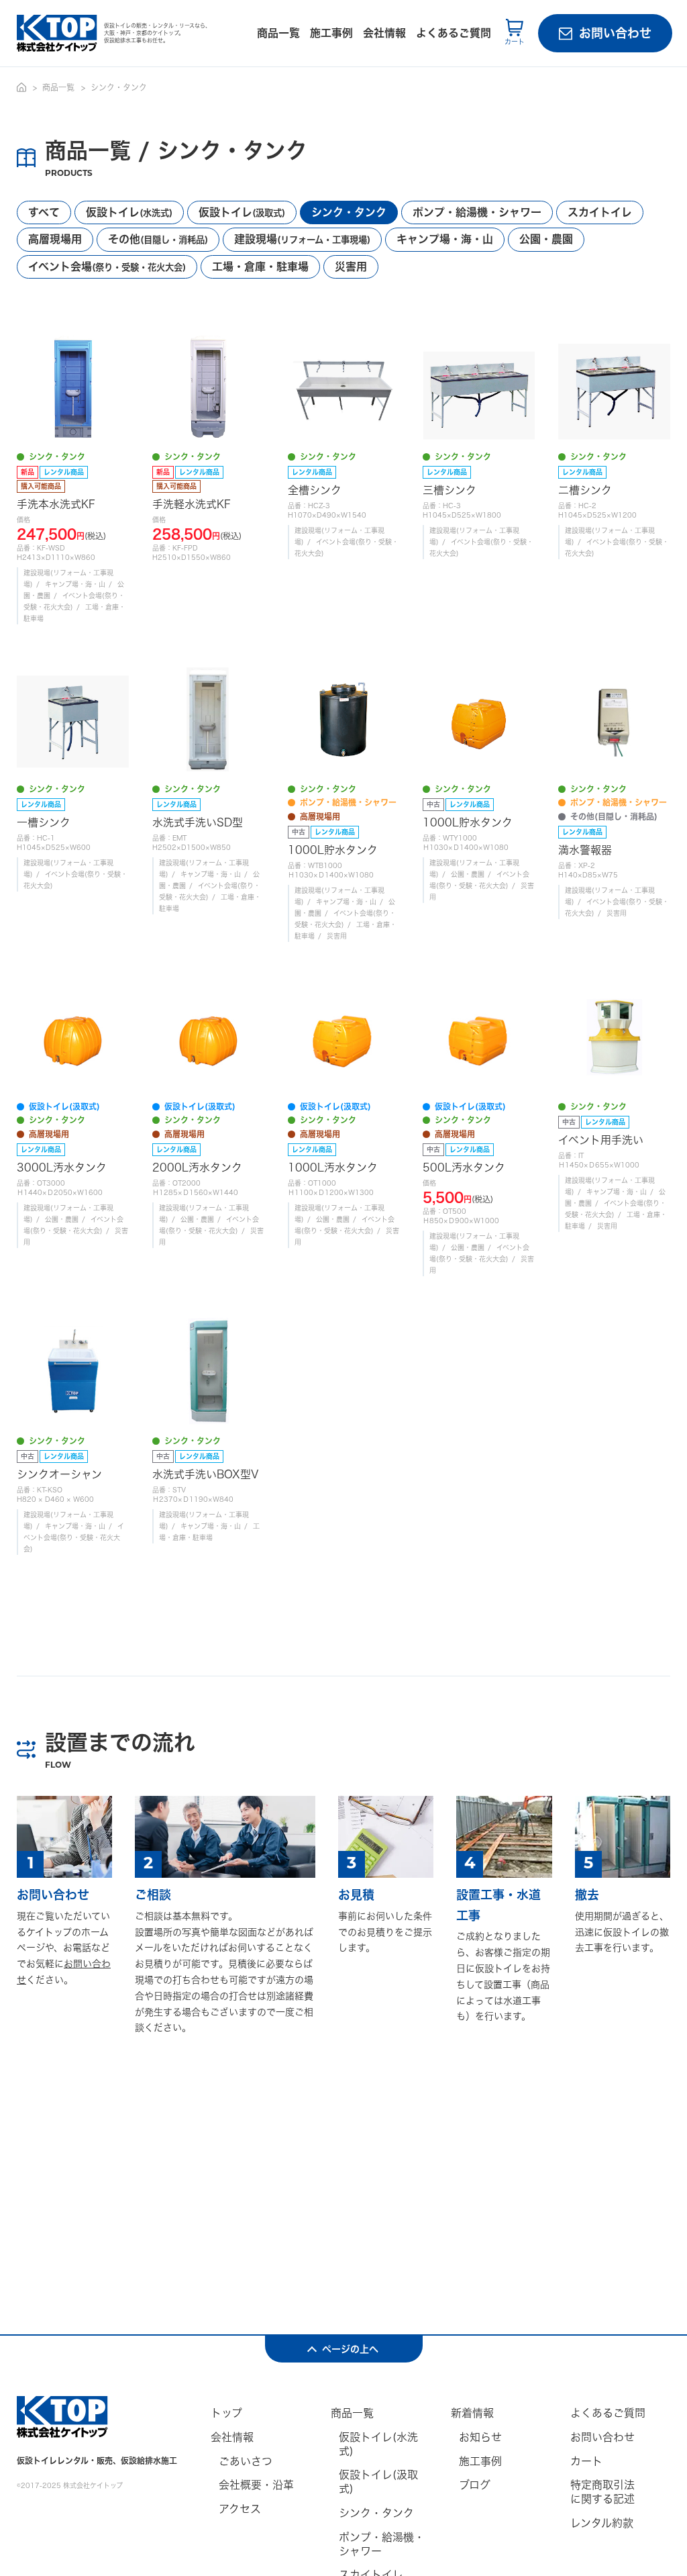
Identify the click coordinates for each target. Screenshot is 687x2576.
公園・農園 (546, 239)
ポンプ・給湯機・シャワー (477, 212)
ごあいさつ (246, 2461)
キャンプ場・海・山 (445, 239)
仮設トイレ (129, 212)
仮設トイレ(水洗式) (378, 2444)
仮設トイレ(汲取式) (378, 2482)
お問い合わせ (615, 33)
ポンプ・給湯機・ (382, 2544)
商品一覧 (278, 33)
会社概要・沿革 (256, 2485)
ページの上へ (350, 2349)
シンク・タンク (349, 212)
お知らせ (480, 2437)
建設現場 (302, 239)
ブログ (475, 2485)
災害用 (351, 267)
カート (586, 2461)
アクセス (240, 2509)
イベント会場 (107, 267)
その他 (158, 239)
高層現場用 (55, 239)
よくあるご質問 (454, 33)
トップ (226, 2413)
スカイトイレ (600, 212)
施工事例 (331, 33)
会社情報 (384, 33)
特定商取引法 (602, 2492)
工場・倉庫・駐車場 (260, 267)
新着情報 (472, 2413)
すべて (44, 212)
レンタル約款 (602, 2523)
